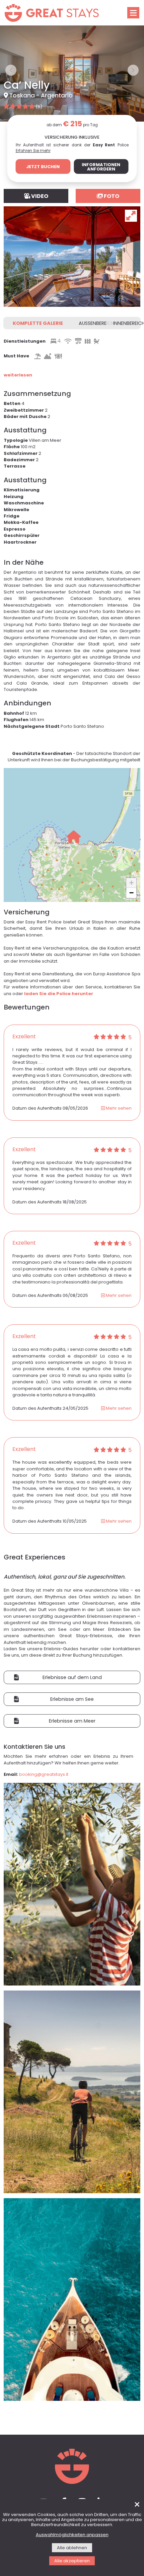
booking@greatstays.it (44, 1685)
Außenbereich (93, 234)
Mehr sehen (118, 1019)
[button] (74, 747)
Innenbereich (127, 234)
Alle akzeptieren (72, 2561)
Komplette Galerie (38, 234)
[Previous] (11, 28)
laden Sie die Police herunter (59, 904)
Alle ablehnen (72, 2548)
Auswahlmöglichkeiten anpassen (72, 2535)
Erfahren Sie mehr (33, 62)
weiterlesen (18, 286)
